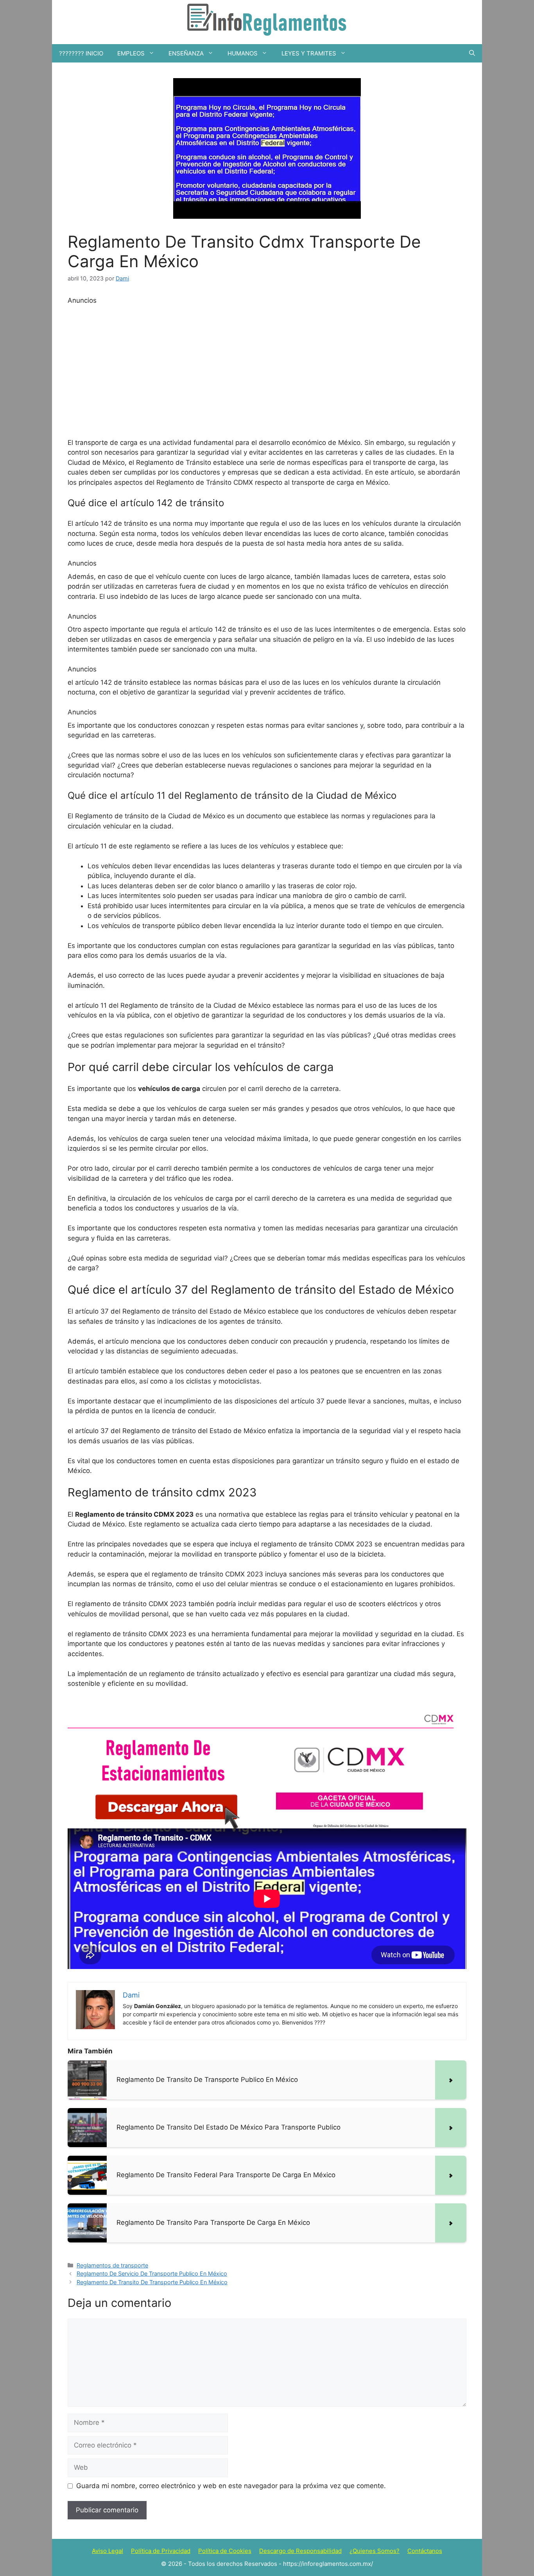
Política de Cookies (225, 2551)
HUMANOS (243, 53)
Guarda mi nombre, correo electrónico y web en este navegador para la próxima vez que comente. (231, 2486)
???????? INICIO (81, 53)
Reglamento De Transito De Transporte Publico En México (152, 2282)
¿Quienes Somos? (375, 2551)
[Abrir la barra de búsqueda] (472, 53)
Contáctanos (425, 2551)
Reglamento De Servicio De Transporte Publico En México (152, 2273)
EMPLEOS (131, 53)
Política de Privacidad (161, 2551)
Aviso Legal (108, 2551)
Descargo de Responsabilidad (300, 2551)
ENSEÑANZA (186, 53)
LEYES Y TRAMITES (309, 53)
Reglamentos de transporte (112, 2265)
